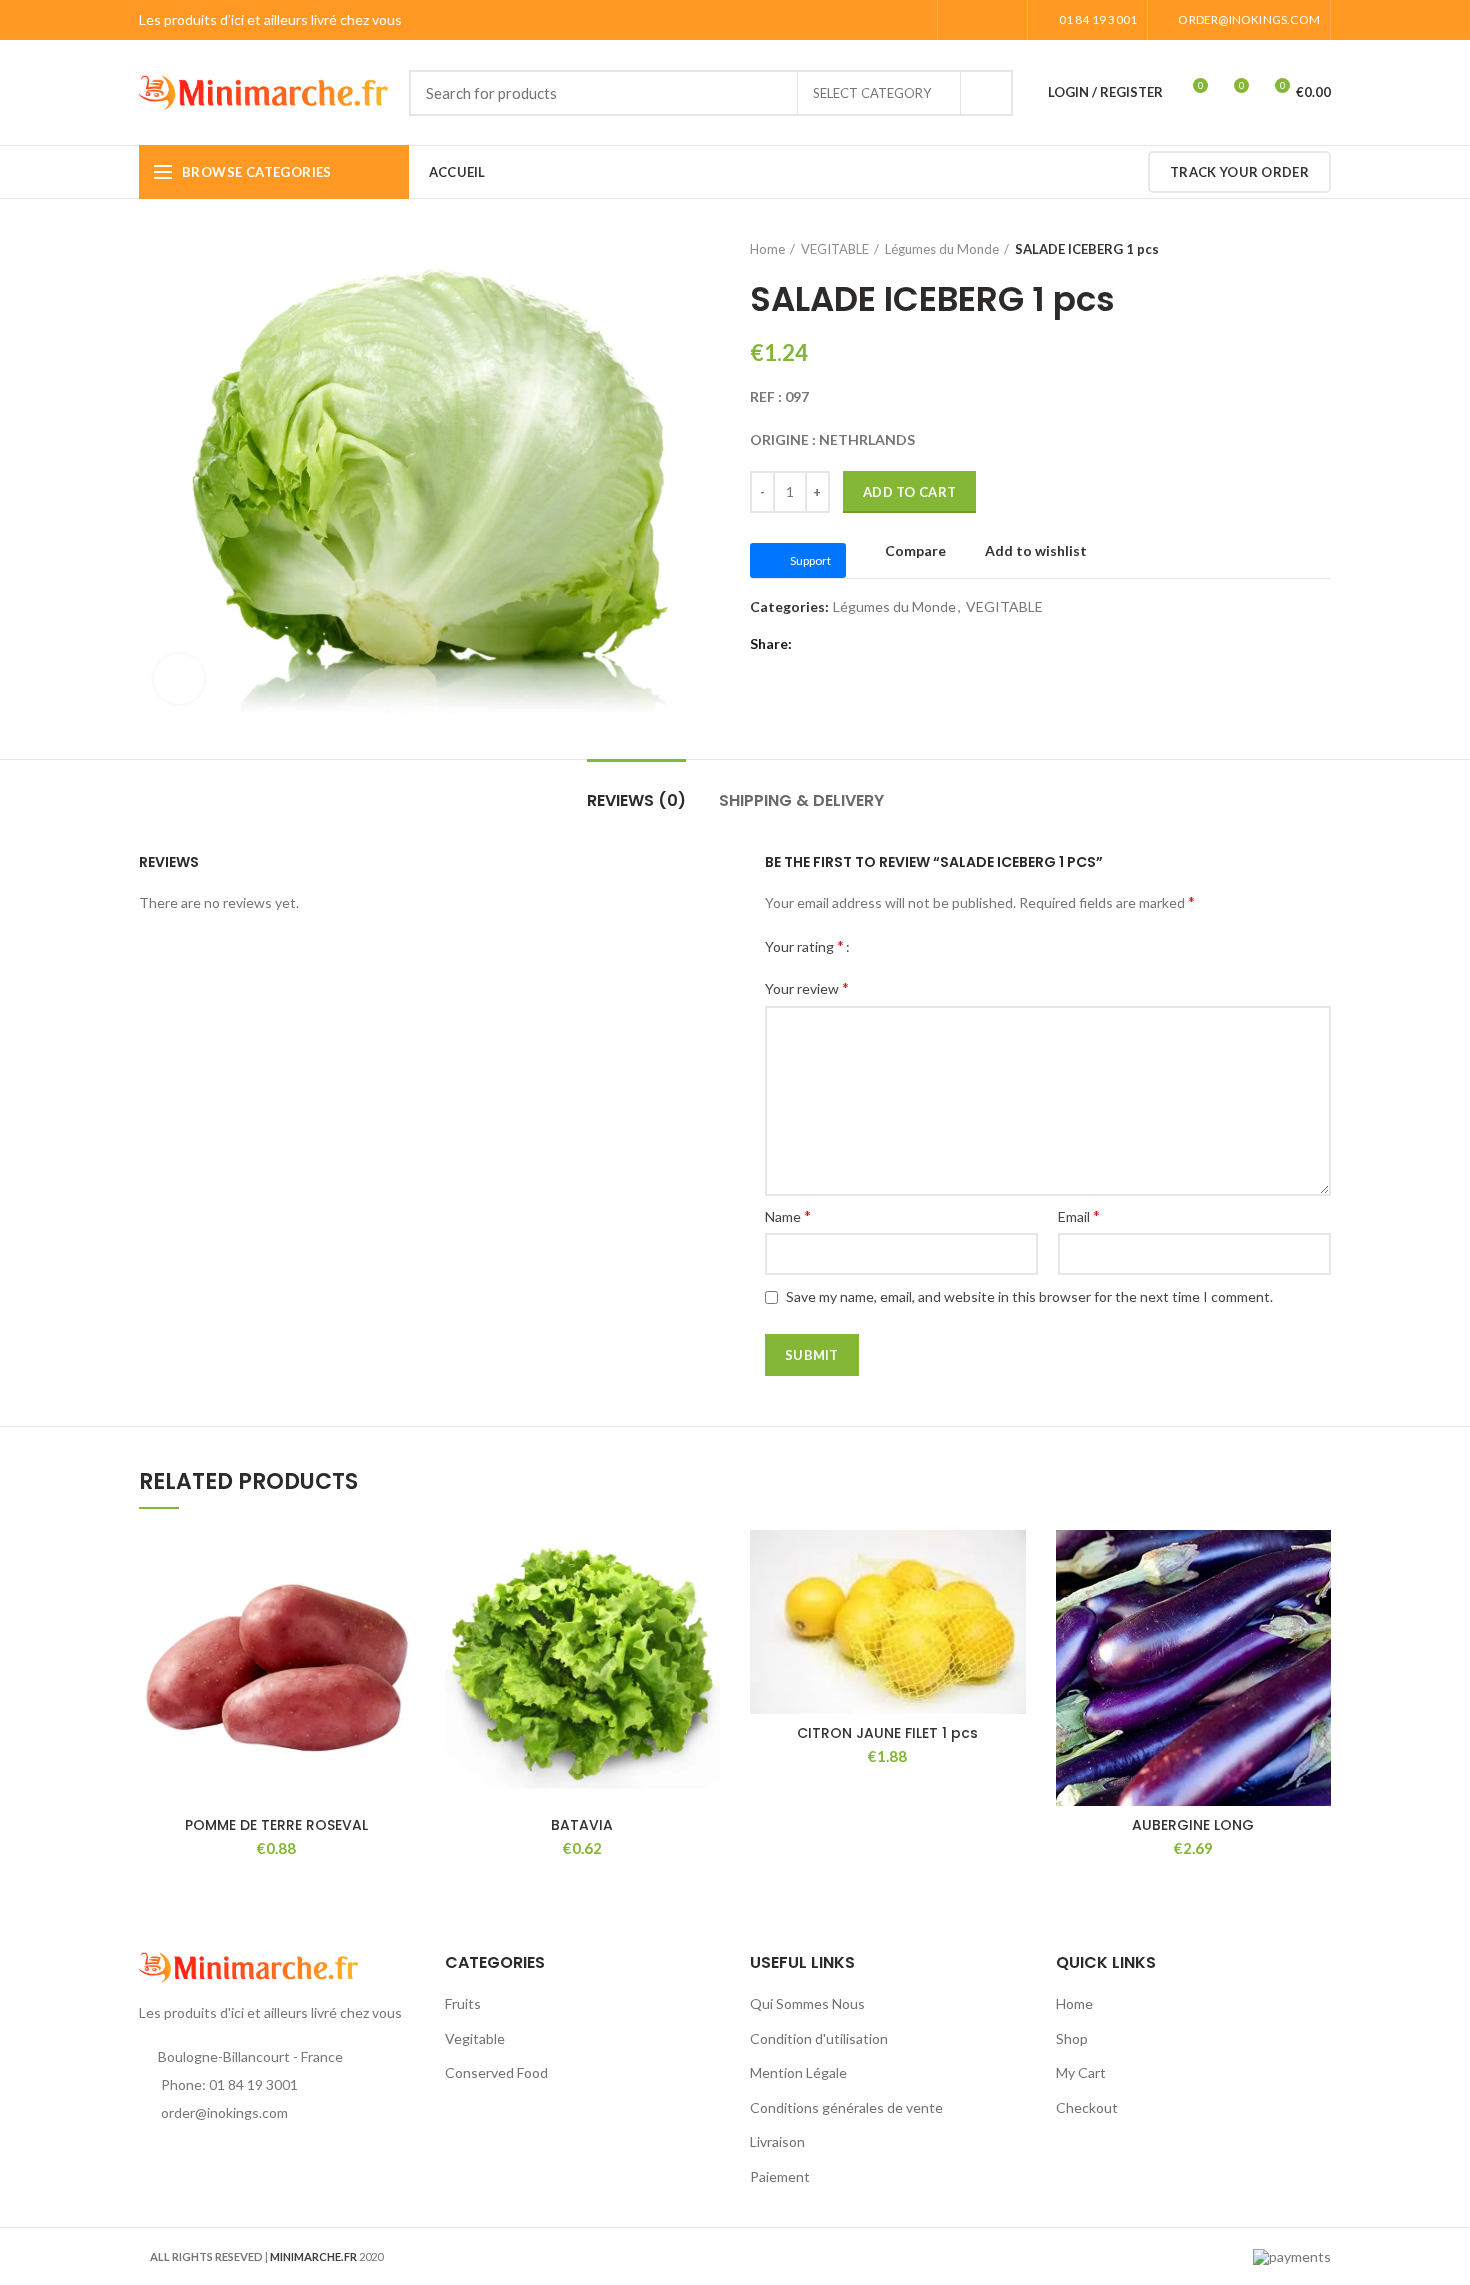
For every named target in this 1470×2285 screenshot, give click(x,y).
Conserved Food (496, 2072)
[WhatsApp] (1005, 20)
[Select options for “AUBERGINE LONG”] (1316, 1607)
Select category (872, 93)
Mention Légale (798, 2072)
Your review (807, 987)
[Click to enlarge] (179, 679)
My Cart (1081, 2072)
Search (986, 93)
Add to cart (909, 492)
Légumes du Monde (942, 249)
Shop (1072, 2038)
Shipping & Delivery (801, 800)
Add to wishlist (1036, 551)
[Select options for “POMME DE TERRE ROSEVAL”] (400, 1607)
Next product (1321, 249)
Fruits (463, 2003)
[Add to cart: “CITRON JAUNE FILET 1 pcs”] (1011, 1607)
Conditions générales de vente (846, 2107)
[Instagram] (982, 20)
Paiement (780, 2176)
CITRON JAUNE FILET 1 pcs (887, 1733)
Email (1079, 1215)
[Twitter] (834, 644)
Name (788, 1215)
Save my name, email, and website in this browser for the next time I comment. (1029, 1296)
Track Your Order (1239, 172)
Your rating (804, 945)
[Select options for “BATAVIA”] (705, 1607)
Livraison (777, 2141)
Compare (915, 551)
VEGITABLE (835, 249)
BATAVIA (582, 1825)
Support (810, 560)
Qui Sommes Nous (807, 2003)
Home (767, 249)
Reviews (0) (636, 800)
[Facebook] (959, 20)
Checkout (1087, 2107)
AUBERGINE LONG (1193, 1825)
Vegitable (475, 2038)
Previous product (1281, 249)
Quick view (400, 1652)
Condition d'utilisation (819, 2038)
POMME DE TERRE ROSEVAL (276, 1825)
